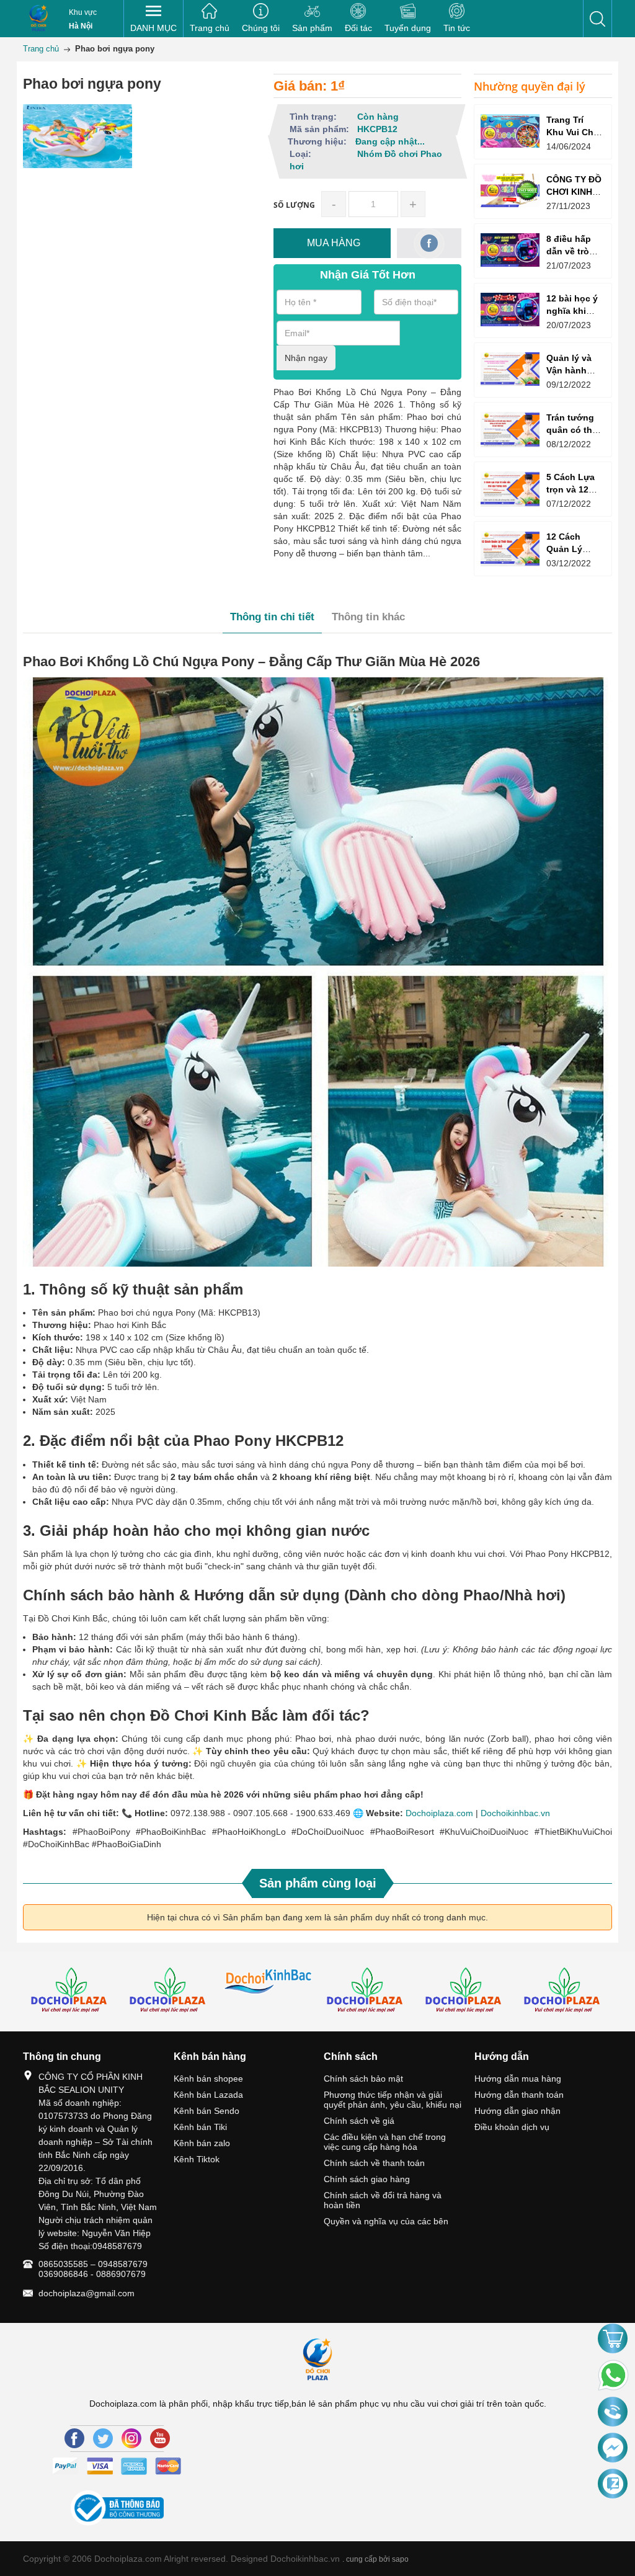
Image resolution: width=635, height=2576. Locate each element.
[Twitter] (103, 2438)
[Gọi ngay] (613, 2413)
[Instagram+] (131, 2438)
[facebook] (429, 243)
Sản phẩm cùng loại (318, 1883)
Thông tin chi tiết (272, 617)
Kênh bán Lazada (208, 2095)
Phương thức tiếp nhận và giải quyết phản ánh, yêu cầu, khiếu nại (393, 2100)
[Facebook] (74, 2438)
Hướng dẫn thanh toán (519, 2095)
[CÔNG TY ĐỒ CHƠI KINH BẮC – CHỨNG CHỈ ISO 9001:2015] (510, 190)
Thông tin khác (368, 617)
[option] (72, 1992)
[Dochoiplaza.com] (38, 19)
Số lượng (294, 205)
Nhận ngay (306, 358)
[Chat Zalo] (613, 2484)
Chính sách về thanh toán (374, 2163)
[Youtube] (160, 2438)
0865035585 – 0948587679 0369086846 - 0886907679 (93, 2269)
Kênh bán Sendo (206, 2111)
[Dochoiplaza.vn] (72, 1992)
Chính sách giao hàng (367, 2179)
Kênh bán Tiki (200, 2127)
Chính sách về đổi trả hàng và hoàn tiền (383, 2200)
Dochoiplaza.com (439, 1813)
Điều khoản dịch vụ (512, 2127)
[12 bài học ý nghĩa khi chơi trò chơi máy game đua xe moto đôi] (510, 309)
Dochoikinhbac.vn (515, 1813)
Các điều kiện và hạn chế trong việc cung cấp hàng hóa (385, 2142)
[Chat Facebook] (613, 2448)
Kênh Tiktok (197, 2159)
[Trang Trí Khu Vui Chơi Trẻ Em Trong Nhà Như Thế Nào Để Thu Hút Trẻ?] (510, 131)
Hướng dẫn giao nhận (517, 2111)
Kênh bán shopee (208, 2079)
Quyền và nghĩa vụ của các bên (386, 2221)
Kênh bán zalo (202, 2143)
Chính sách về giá (359, 2121)
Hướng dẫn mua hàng (518, 2079)
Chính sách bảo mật (363, 2079)
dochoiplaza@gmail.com (87, 2293)
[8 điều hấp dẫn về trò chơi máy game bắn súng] (510, 250)
